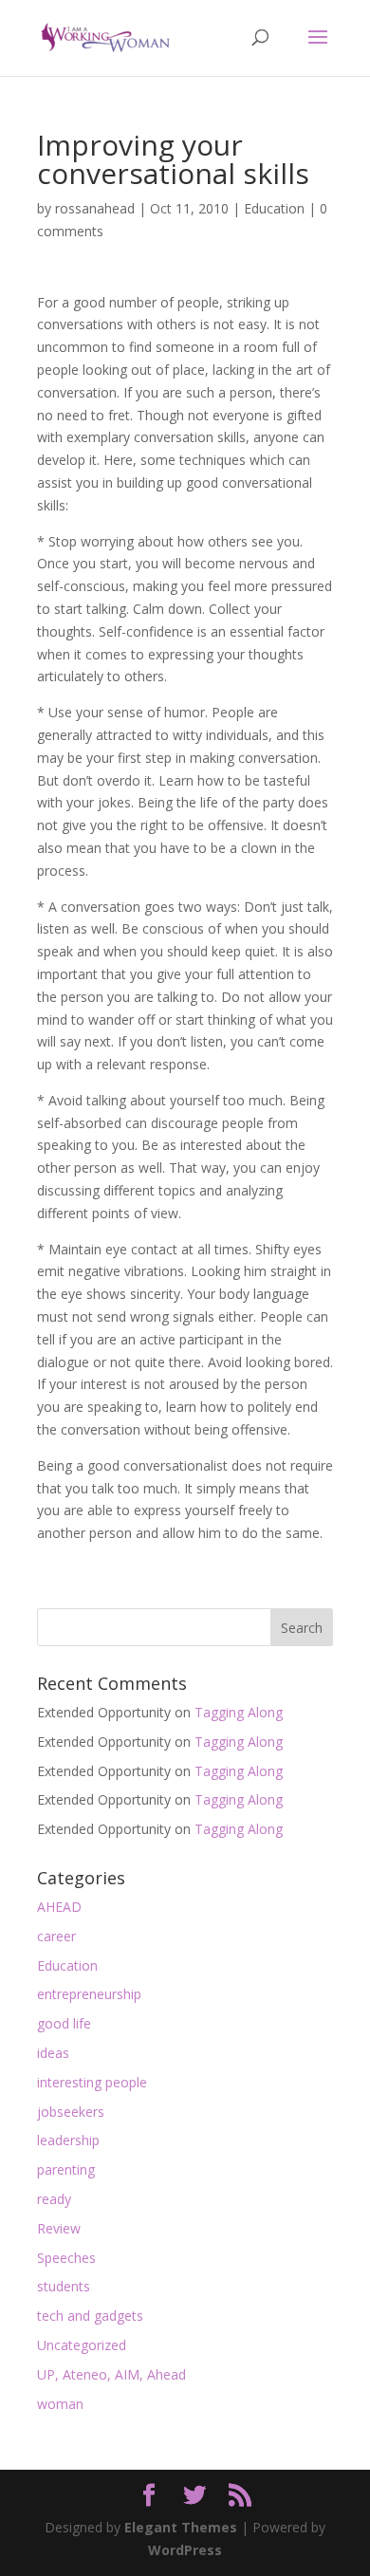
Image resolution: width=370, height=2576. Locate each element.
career (56, 1936)
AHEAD (59, 1907)
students (64, 2286)
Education (274, 208)
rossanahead (95, 208)
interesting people (92, 2082)
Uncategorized (82, 2345)
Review (59, 2228)
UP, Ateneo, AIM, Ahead (111, 2374)
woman (60, 2404)
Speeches (66, 2258)
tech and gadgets (90, 2316)
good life (64, 2023)
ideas (53, 2053)
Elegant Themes (181, 2527)
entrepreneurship (89, 1994)
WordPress (185, 2550)
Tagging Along (239, 1712)
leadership (68, 2140)
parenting (66, 2169)
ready (54, 2199)
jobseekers (71, 2112)
